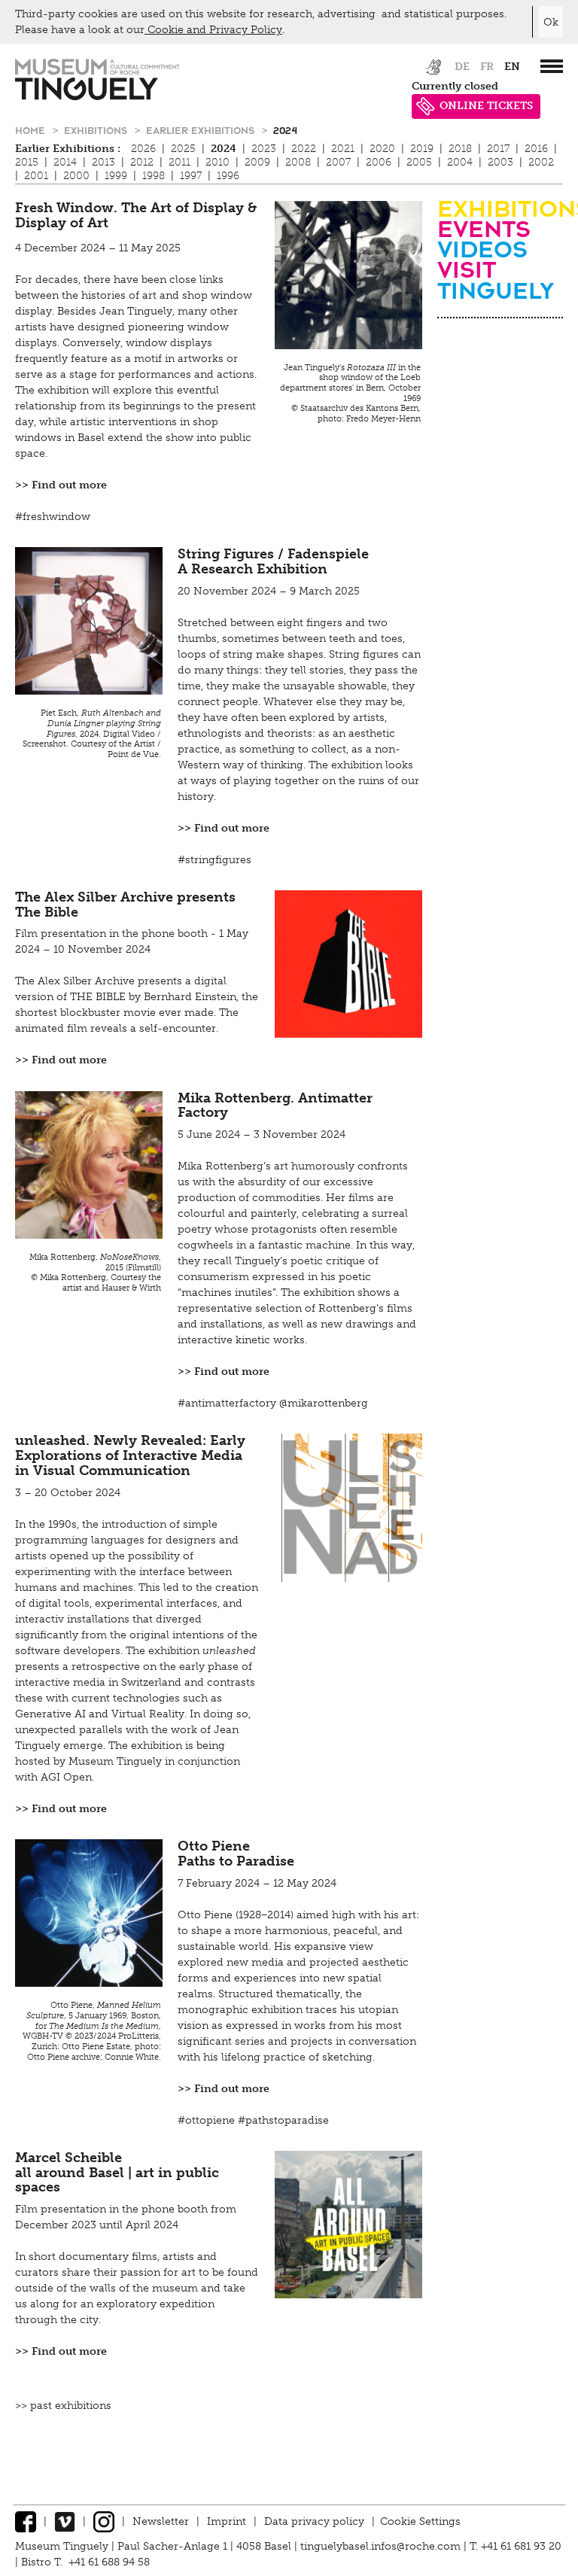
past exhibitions (71, 2406)
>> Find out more (61, 485)
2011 (179, 162)
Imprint (227, 2521)
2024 (285, 130)
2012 (142, 162)
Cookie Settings (420, 2521)
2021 (343, 149)
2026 (143, 149)
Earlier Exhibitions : (68, 149)
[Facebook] (26, 2521)
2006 (379, 162)
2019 (422, 149)
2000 (76, 176)
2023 (264, 149)
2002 (541, 162)
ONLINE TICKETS (486, 106)
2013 (103, 162)
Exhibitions (97, 130)
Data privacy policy (314, 2521)
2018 (460, 149)
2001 (36, 176)
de (462, 67)
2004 (460, 162)
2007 (338, 162)
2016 (536, 149)
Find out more (69, 1060)
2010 (218, 162)
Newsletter (161, 2521)
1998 (154, 176)
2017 (498, 149)
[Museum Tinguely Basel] (97, 97)
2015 (27, 162)
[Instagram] (104, 2521)
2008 (298, 162)
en (512, 67)
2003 (500, 162)
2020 (382, 149)
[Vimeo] (65, 2521)
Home (32, 130)
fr (487, 67)
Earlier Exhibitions (202, 130)
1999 (116, 176)
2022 (304, 149)
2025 (183, 149)
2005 (419, 162)
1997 (191, 176)
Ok (551, 22)
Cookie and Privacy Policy (213, 30)
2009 (257, 162)
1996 (228, 176)
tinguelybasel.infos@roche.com (382, 2546)
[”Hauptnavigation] (552, 66)
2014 (65, 162)
